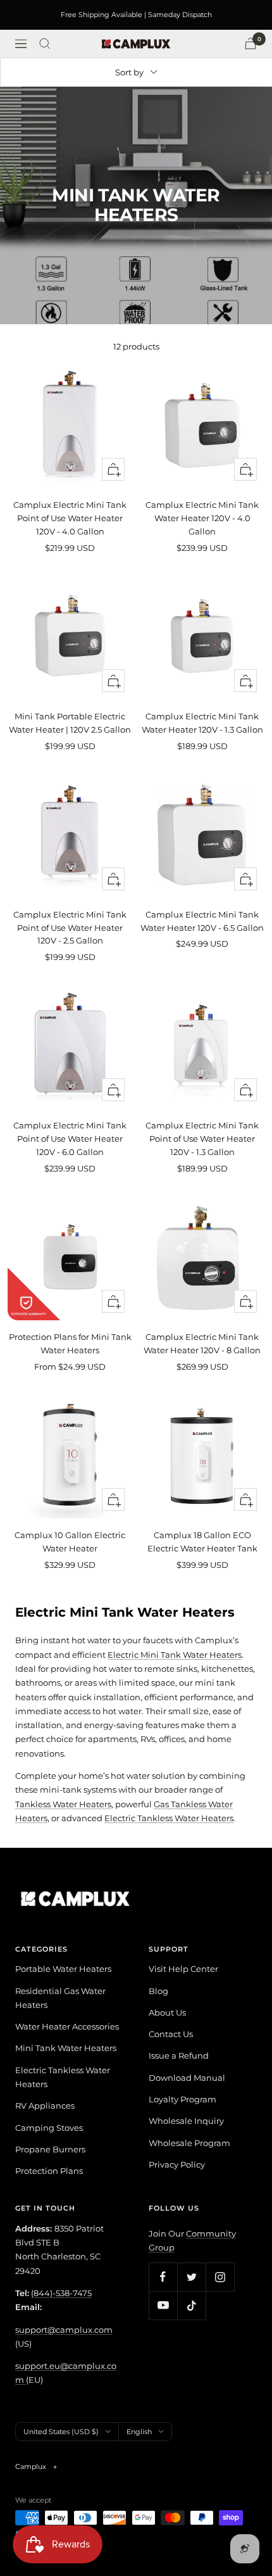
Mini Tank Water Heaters (66, 2048)
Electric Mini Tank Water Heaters (175, 1655)
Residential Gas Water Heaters (60, 1998)
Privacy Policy (177, 2164)
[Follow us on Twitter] (191, 2277)
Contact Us (171, 2034)
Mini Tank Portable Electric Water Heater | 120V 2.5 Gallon (70, 723)
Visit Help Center (183, 1969)
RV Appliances (45, 2106)
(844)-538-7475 (61, 2293)
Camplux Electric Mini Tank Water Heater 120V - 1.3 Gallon (202, 723)
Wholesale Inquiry (186, 2121)
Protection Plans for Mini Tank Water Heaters (70, 1343)
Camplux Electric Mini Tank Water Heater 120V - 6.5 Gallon (202, 921)
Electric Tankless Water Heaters (169, 1818)
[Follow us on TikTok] (191, 2305)
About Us (167, 2012)
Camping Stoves (49, 2128)
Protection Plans (49, 2171)
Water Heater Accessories (67, 2026)
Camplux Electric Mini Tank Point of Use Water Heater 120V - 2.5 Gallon (70, 928)
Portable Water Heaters (63, 1969)
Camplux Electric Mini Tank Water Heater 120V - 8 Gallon (202, 1343)
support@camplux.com (64, 2330)
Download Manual (187, 2078)
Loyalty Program (182, 2099)
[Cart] (250, 43)
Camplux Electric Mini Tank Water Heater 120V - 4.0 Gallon (202, 518)
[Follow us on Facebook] (163, 2277)
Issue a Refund (179, 2055)
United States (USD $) (61, 2432)
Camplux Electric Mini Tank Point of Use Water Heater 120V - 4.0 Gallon (70, 518)
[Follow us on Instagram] (220, 2277)
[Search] (45, 44)
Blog (158, 1991)
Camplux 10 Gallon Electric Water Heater (70, 1542)
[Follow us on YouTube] (163, 2305)
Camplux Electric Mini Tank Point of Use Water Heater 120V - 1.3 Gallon (202, 1139)
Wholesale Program (189, 2143)
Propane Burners (50, 2149)
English (139, 2432)
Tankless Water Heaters (63, 1804)
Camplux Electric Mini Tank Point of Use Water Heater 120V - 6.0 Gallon (70, 1139)
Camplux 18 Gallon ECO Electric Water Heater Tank (202, 1542)
